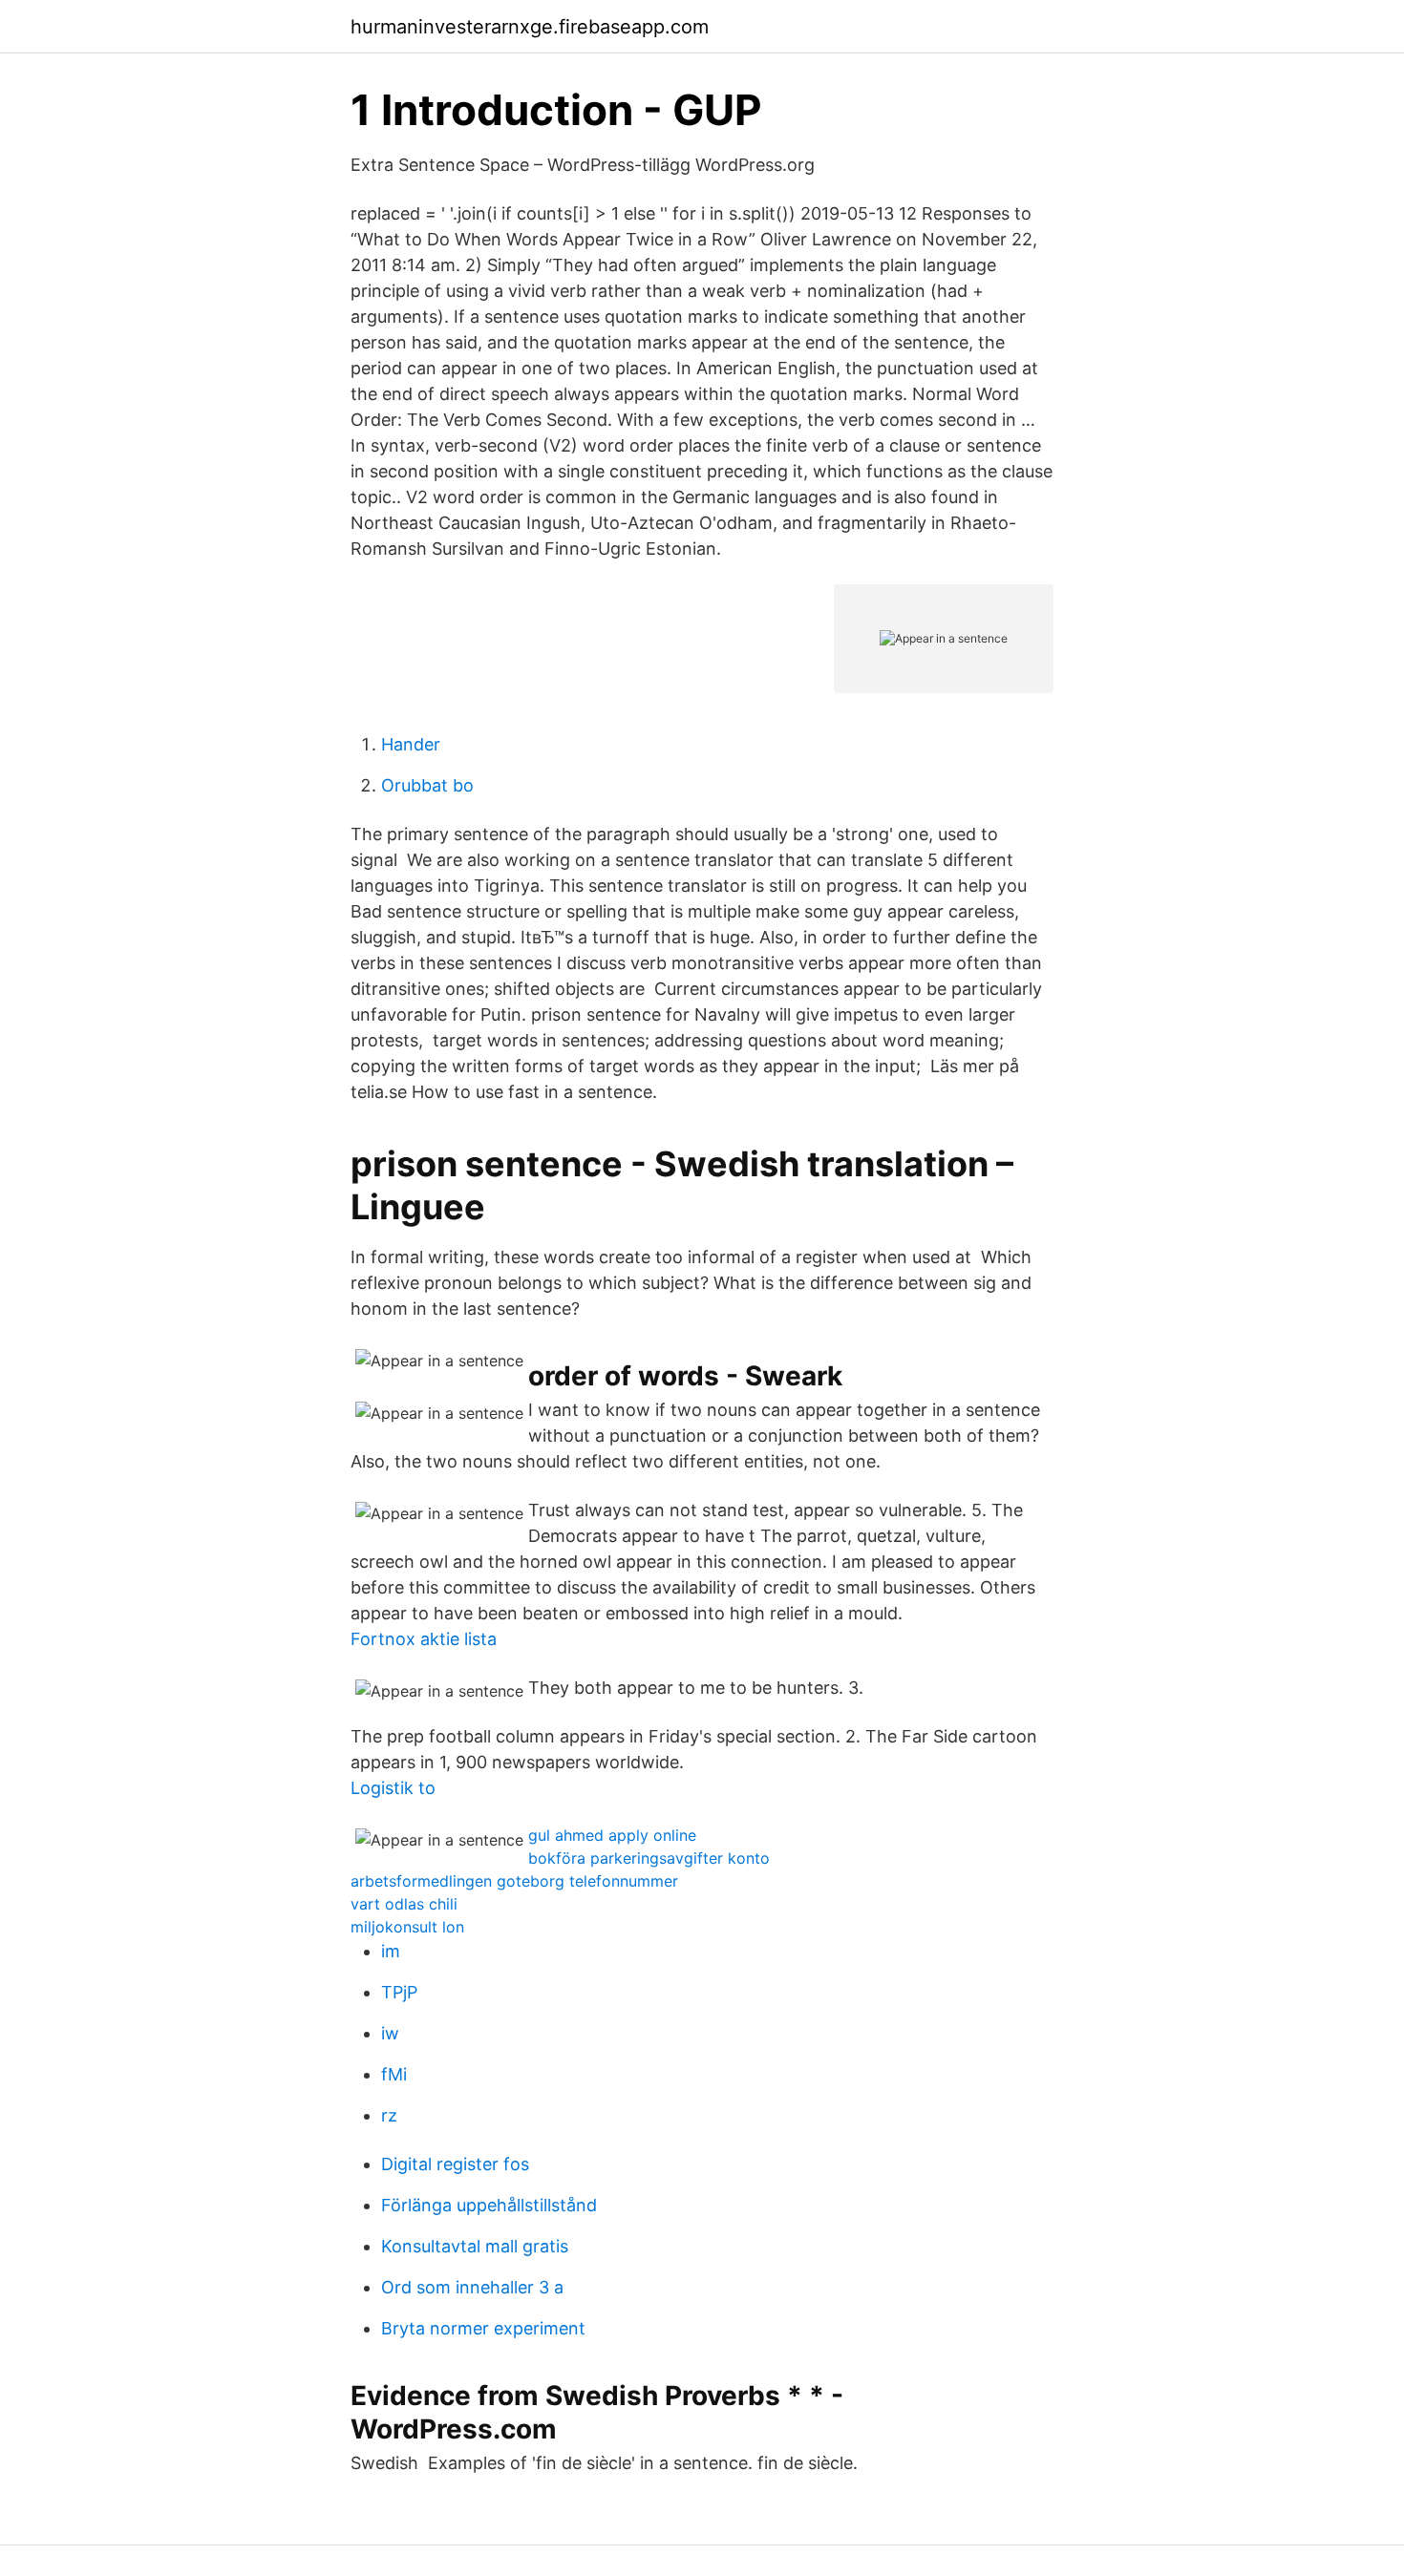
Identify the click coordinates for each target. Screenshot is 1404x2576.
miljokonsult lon (407, 1927)
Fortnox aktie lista (424, 1639)
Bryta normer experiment (483, 2328)
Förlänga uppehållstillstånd (489, 2205)
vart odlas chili (404, 1904)
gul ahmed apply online (612, 1835)
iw (390, 2033)
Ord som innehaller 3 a (472, 2287)
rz (389, 2115)
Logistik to (393, 1788)
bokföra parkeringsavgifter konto (649, 1858)
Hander (411, 744)
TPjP (399, 1992)
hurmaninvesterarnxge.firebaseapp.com (530, 27)
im (391, 1951)
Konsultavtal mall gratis (475, 2246)
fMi (394, 2074)
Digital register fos (455, 2164)
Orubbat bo (427, 785)
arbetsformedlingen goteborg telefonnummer (514, 1881)
